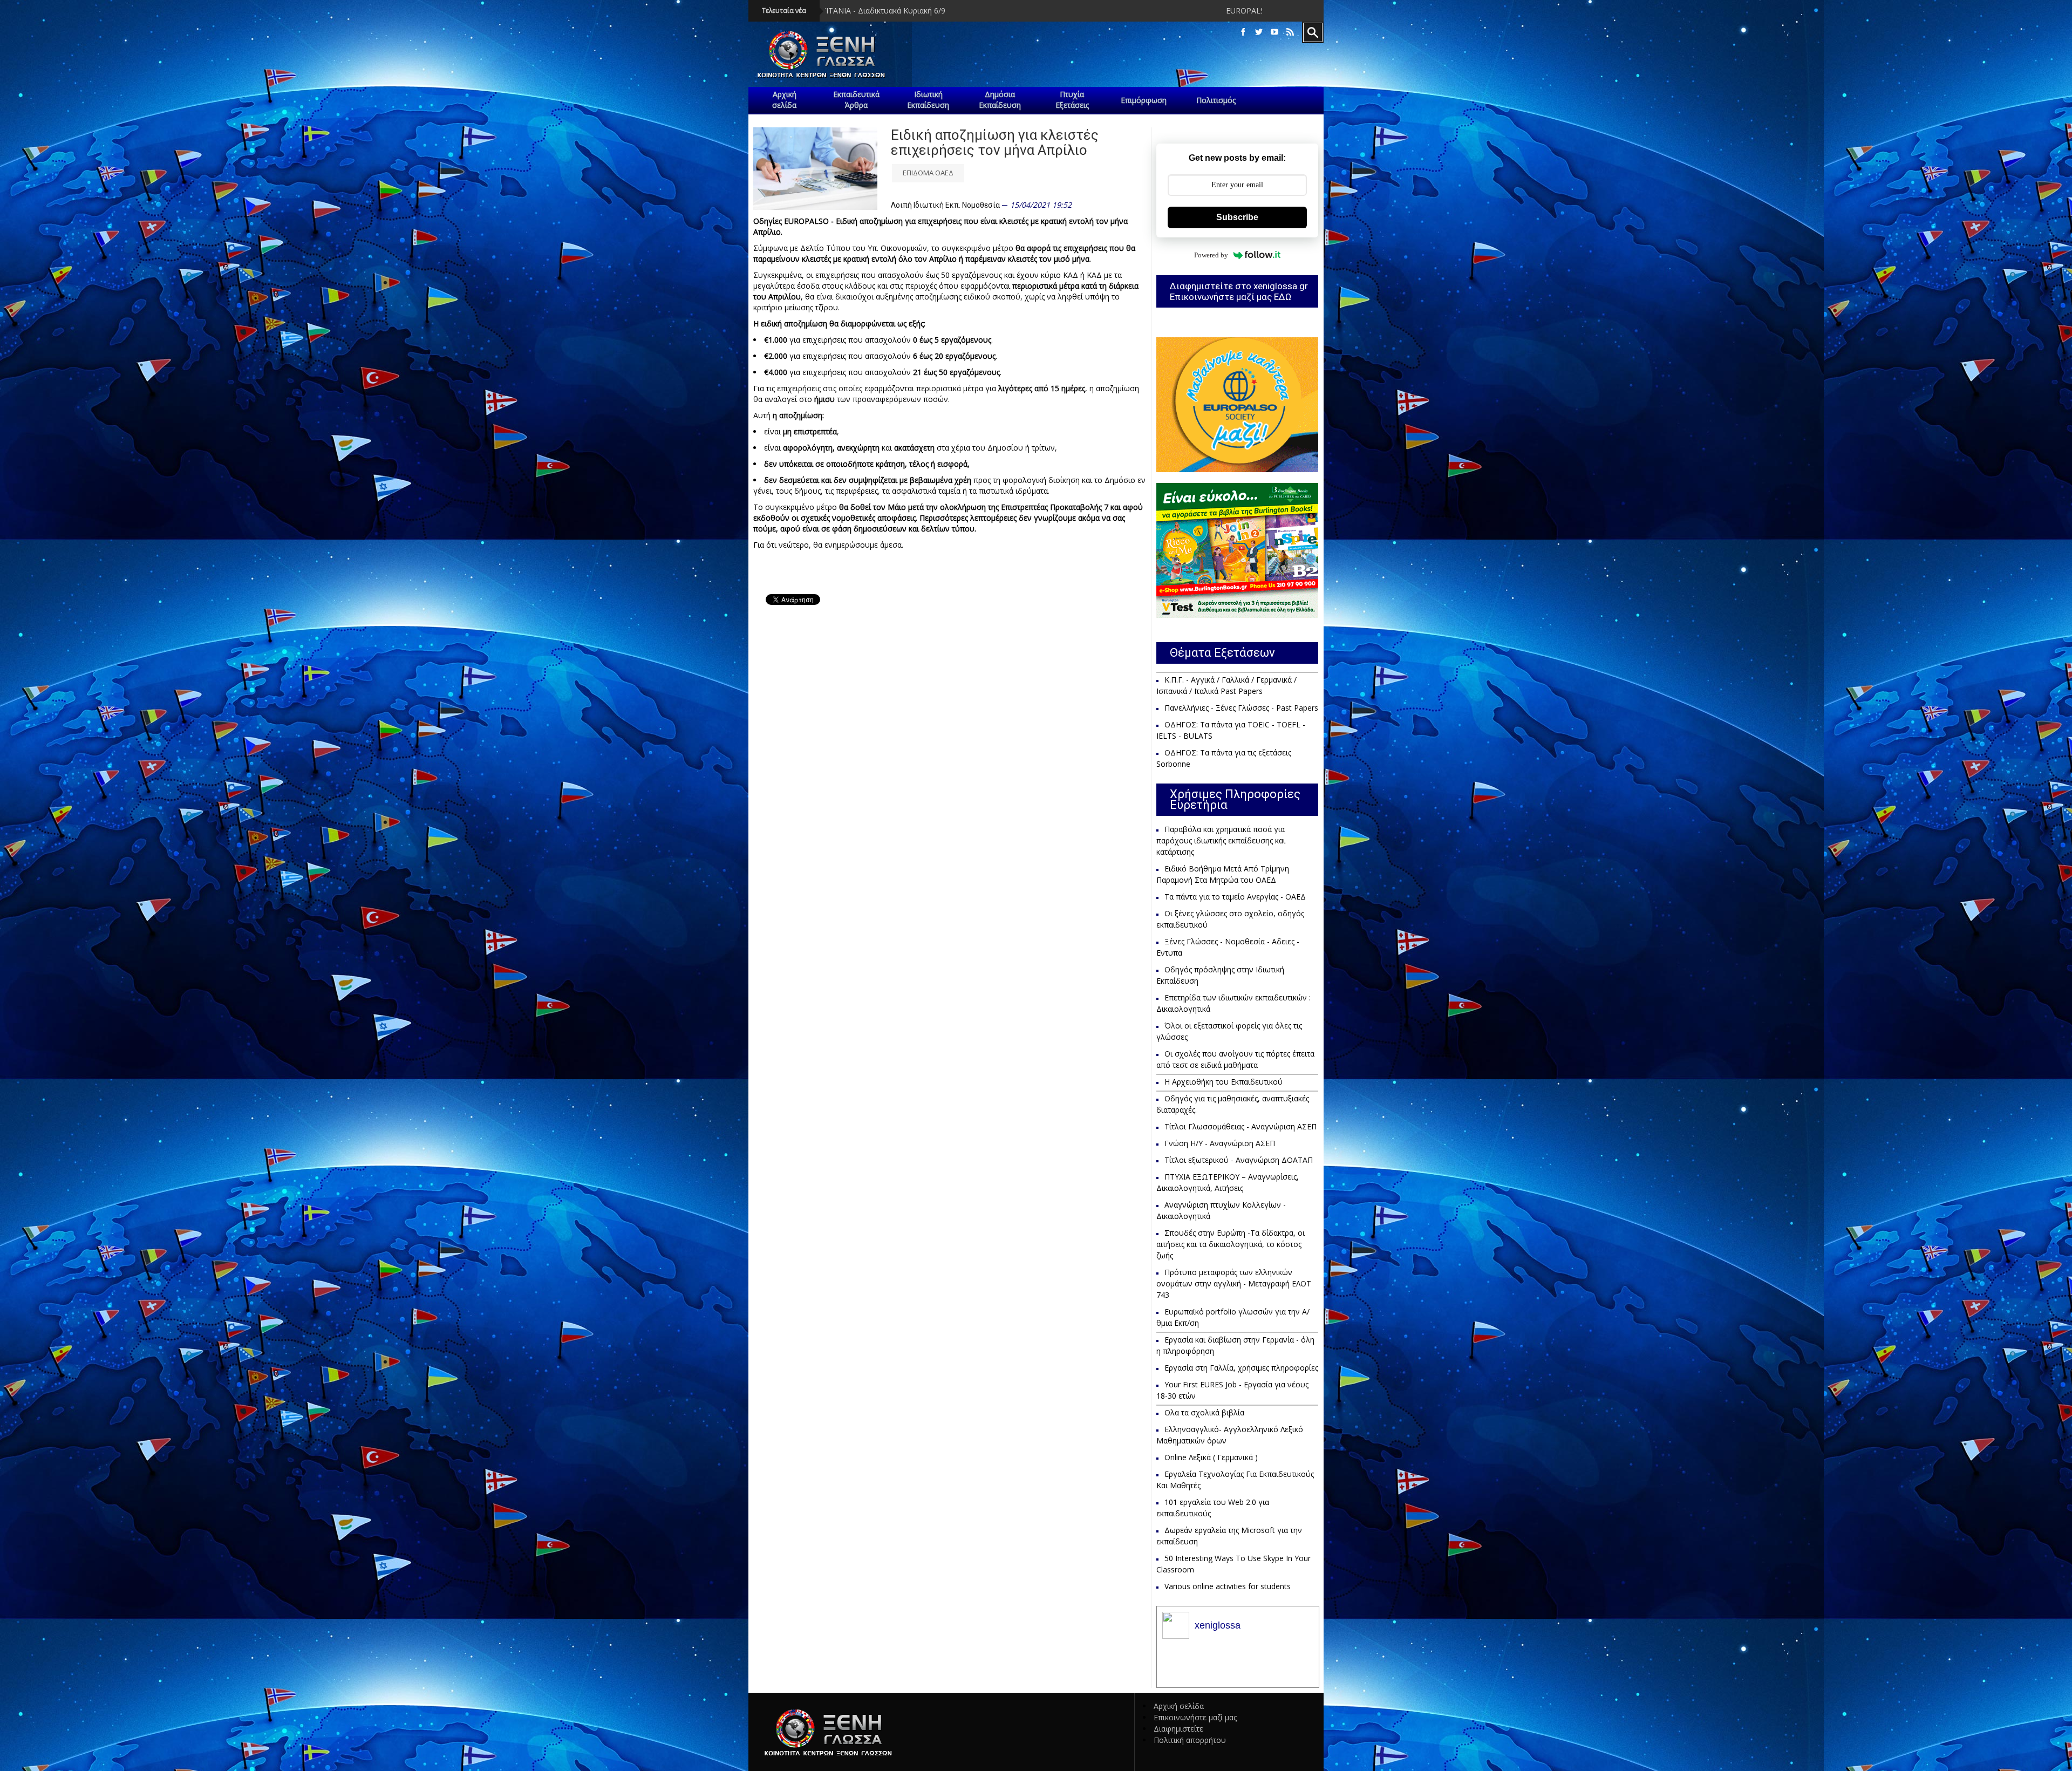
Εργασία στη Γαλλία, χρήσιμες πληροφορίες (1241, 1368)
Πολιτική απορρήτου (1190, 1740)
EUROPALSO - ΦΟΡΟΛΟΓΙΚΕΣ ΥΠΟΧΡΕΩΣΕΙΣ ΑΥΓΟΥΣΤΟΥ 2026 (1031, 11)
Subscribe (1237, 217)
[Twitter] (1259, 32)
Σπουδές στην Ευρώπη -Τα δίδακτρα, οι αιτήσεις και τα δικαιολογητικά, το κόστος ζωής (1231, 1244)
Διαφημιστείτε (1178, 1729)
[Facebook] (1243, 32)
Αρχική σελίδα (1179, 1706)
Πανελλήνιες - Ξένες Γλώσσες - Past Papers (1241, 708)
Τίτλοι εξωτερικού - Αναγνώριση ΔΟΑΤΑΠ (1239, 1160)
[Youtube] (1274, 32)
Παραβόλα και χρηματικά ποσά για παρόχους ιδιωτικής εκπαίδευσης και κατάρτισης (1221, 840)
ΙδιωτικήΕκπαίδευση (928, 100)
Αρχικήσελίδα (784, 100)
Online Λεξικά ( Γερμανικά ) (1211, 1457)
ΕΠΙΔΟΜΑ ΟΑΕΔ (928, 173)
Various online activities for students (1228, 1586)
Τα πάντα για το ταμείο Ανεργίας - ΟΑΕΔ (1235, 897)
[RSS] (1290, 32)
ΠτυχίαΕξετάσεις (1072, 100)
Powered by (1211, 255)
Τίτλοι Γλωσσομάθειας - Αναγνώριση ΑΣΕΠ (1241, 1126)
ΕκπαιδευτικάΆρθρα (856, 100)
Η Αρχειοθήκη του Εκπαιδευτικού (1224, 1082)
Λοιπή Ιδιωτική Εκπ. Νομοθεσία (945, 205)
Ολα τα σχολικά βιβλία (1204, 1412)
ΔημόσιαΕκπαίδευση (1000, 100)
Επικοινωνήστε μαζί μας (1195, 1717)
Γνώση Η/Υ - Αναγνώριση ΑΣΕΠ (1220, 1143)
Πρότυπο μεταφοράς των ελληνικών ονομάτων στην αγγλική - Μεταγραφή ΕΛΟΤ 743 (1234, 1283)
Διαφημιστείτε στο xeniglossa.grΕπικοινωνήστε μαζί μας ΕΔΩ (1239, 291)
